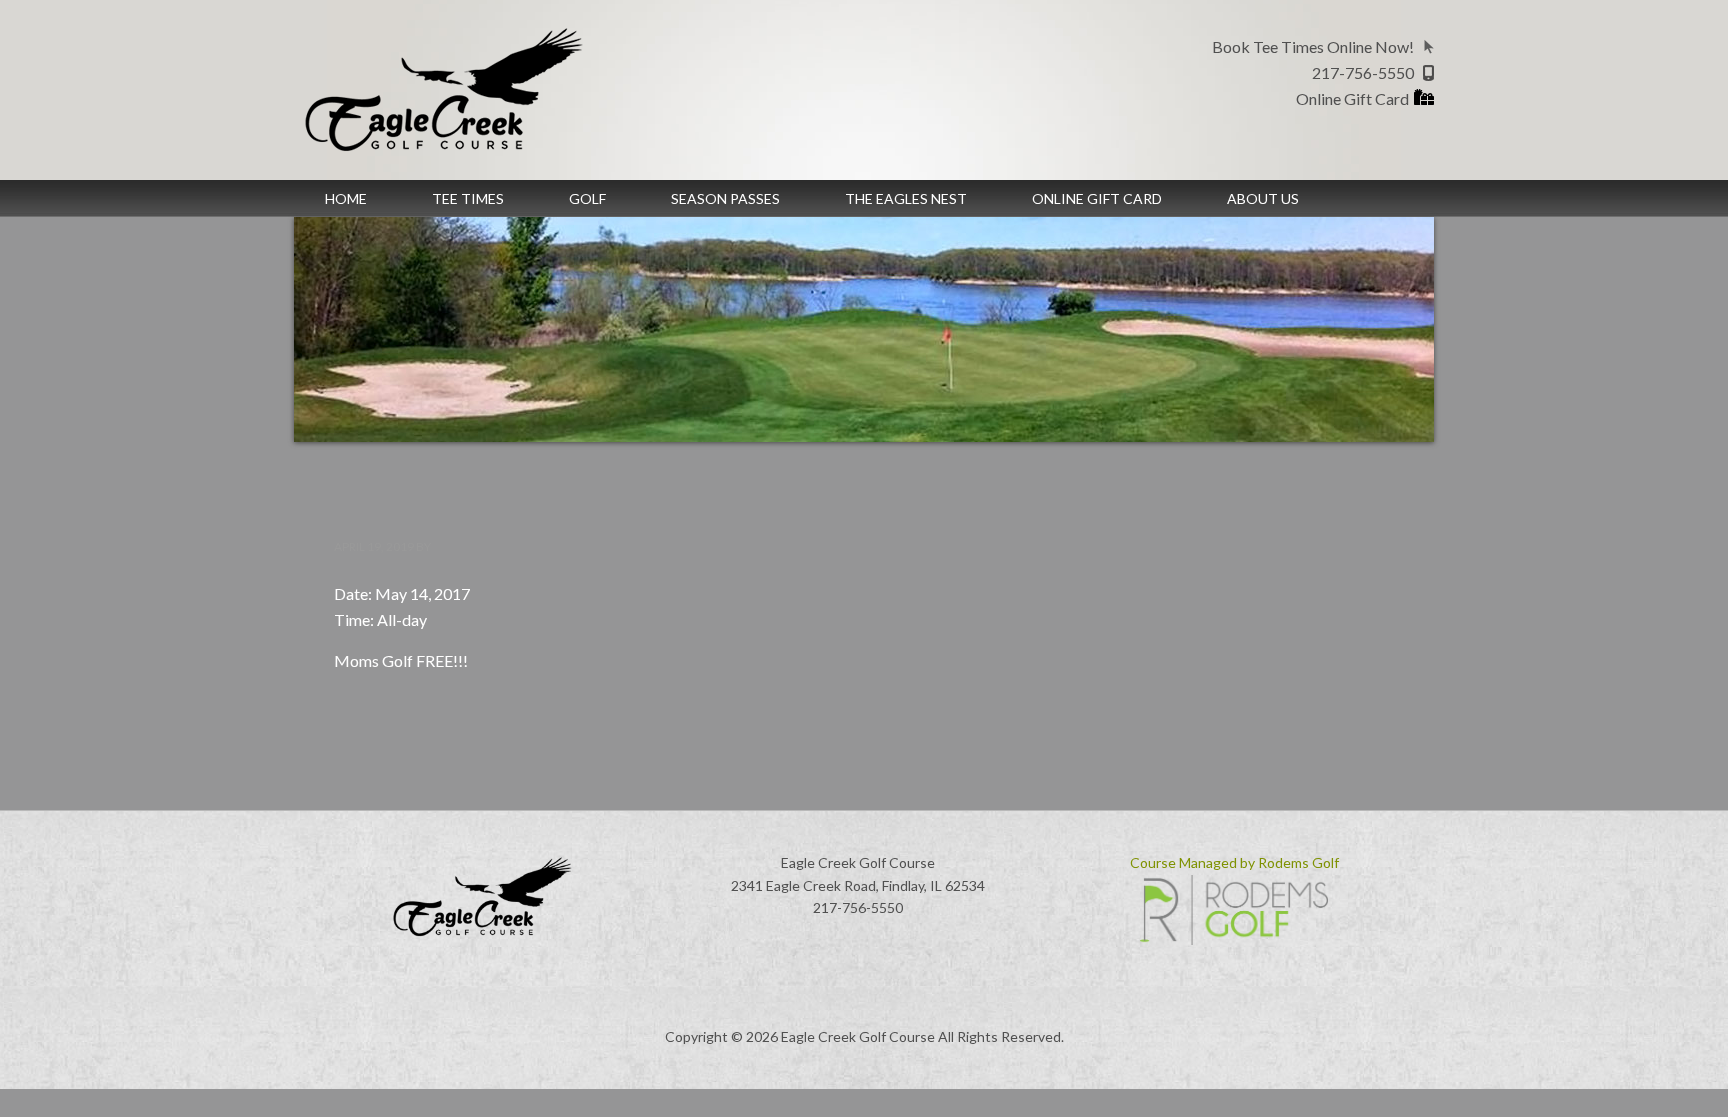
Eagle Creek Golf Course (464, 90)
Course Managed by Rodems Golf (1234, 862)
